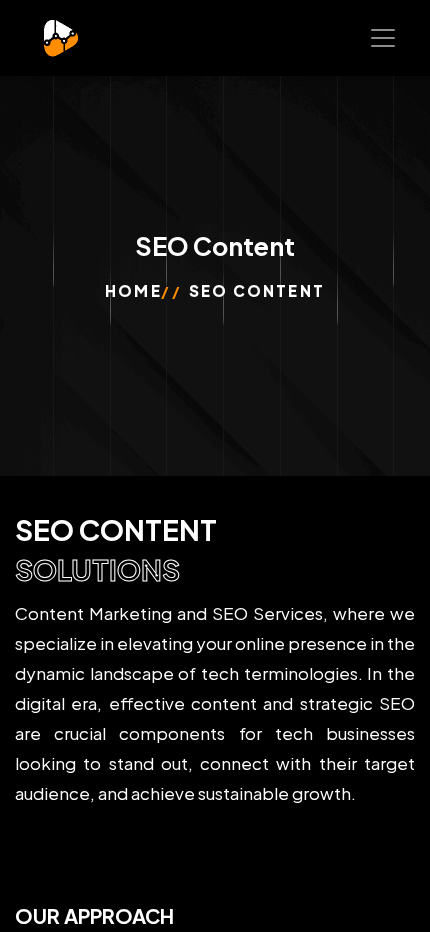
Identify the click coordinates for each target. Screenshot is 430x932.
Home (133, 290)
